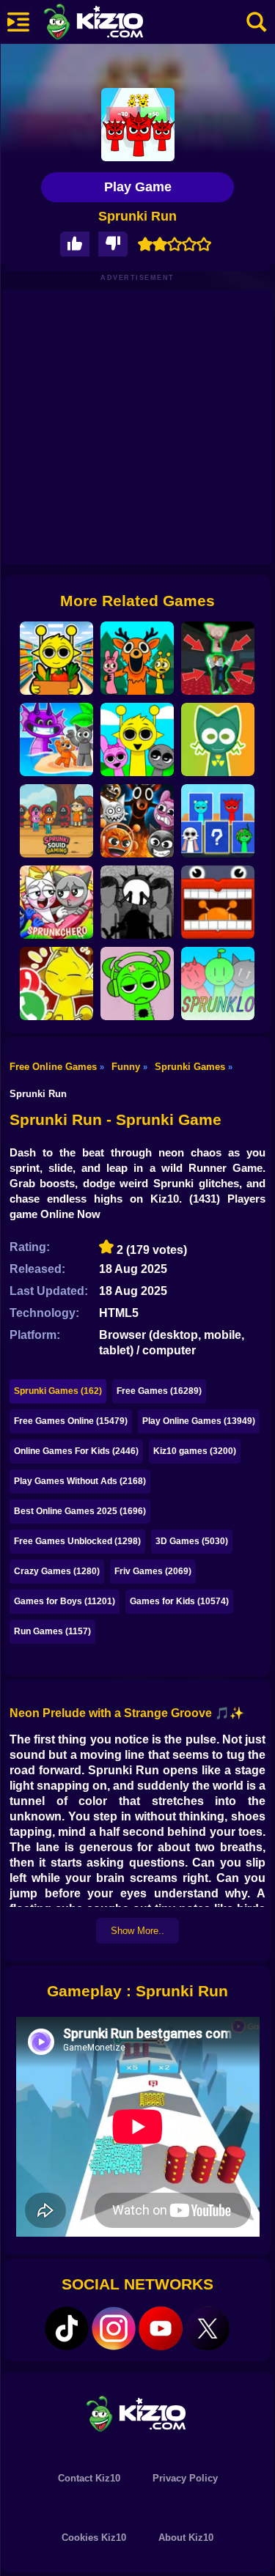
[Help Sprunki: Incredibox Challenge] (137, 983)
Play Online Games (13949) (199, 1421)
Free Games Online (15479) (71, 1421)
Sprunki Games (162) (58, 1391)
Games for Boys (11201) (65, 1601)
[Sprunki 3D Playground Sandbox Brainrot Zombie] (56, 739)
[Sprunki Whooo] (218, 821)
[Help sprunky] (218, 739)
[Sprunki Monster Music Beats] (137, 739)
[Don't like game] (113, 244)
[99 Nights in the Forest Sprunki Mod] (137, 658)
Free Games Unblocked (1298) (77, 1541)
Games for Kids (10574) (179, 1601)
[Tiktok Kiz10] (67, 2328)
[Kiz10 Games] (138, 2413)
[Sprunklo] (218, 983)
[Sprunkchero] (56, 902)
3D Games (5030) (192, 1541)
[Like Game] (75, 244)
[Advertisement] (137, 427)
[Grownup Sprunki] (137, 821)
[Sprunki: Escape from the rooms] (218, 902)
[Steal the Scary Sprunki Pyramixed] (218, 658)
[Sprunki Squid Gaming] (56, 821)
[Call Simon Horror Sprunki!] (56, 983)
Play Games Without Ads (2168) (80, 1481)
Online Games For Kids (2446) (76, 1451)
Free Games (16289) (159, 1391)
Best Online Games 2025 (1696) (80, 1511)
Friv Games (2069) (153, 1571)
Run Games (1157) (52, 1631)
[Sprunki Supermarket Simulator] (56, 658)
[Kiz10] (117, 23)
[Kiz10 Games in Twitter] (208, 2328)
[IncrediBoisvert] (137, 902)
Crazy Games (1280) (57, 1571)
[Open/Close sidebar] (18, 22)
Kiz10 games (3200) (195, 1451)
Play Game (138, 187)
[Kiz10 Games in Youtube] (161, 2328)
